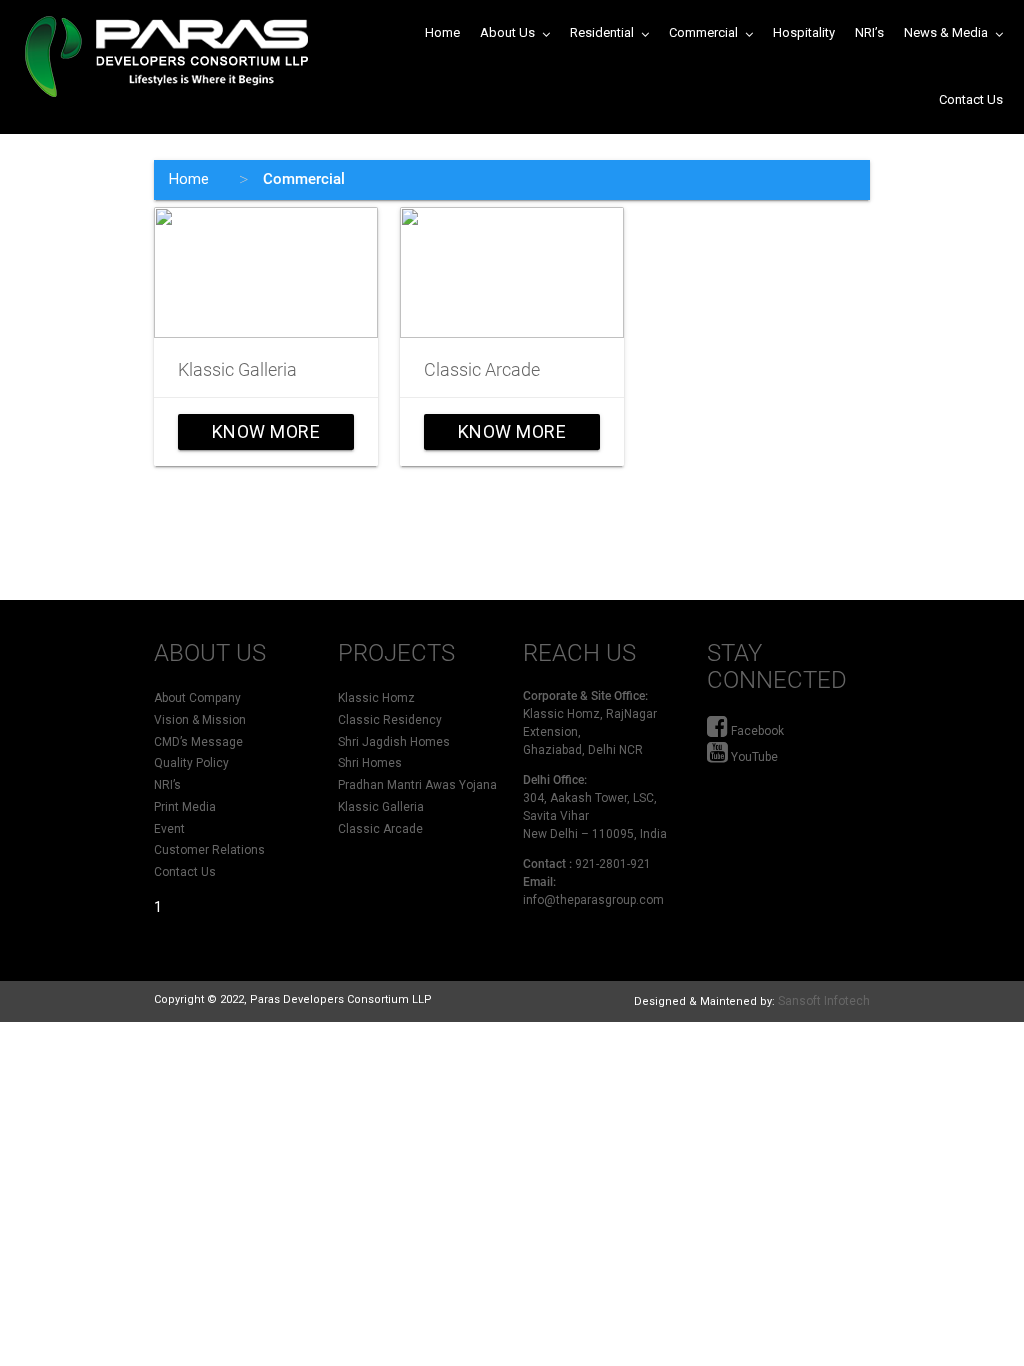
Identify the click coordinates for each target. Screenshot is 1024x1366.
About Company (197, 698)
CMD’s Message (198, 742)
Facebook (756, 731)
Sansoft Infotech (824, 1001)
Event (169, 829)
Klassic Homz (376, 698)
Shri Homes (370, 763)
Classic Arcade (482, 369)
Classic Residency (390, 720)
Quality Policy (191, 763)
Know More (268, 435)
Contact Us (185, 872)
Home (189, 179)
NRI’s (167, 785)
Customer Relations (209, 850)
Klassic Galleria (237, 369)
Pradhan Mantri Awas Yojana (417, 785)
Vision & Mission (200, 720)
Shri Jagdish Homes (394, 742)
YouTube (753, 757)
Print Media (185, 807)
